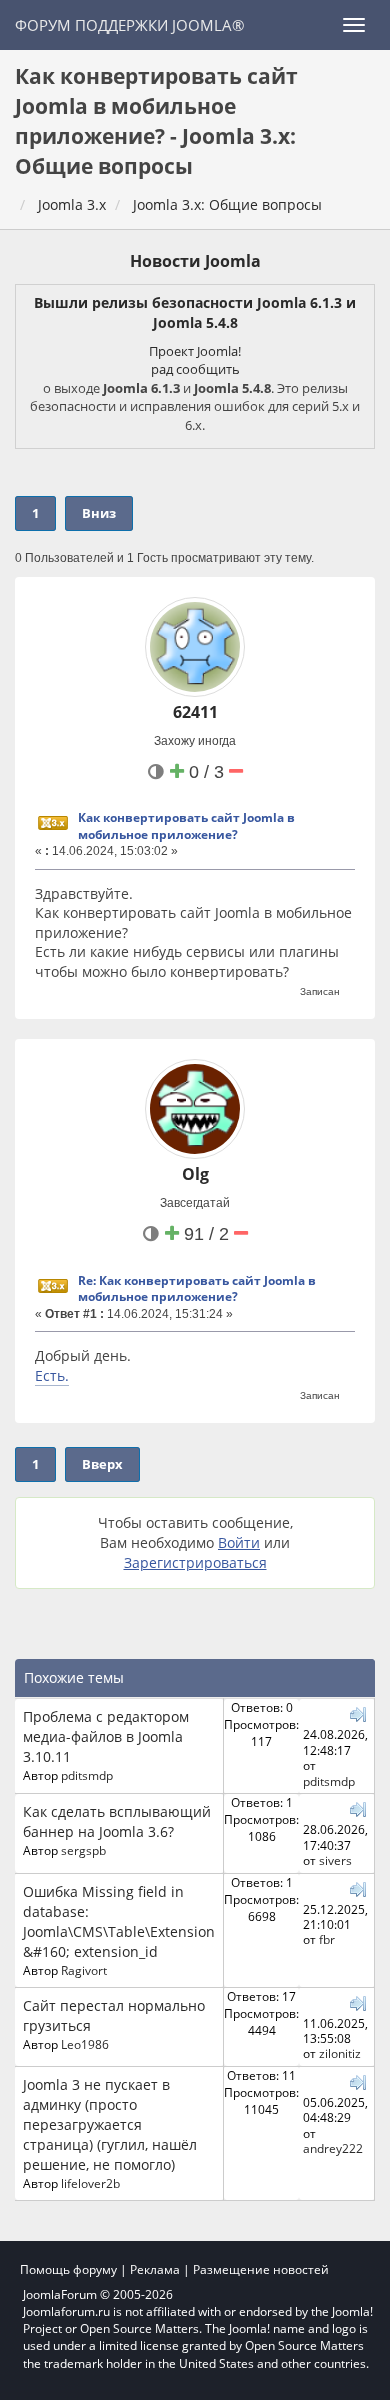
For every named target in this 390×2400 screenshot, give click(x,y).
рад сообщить (195, 369)
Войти (239, 1542)
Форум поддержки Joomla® (129, 25)
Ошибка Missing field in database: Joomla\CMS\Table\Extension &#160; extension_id (119, 1921)
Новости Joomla (195, 261)
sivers (335, 1860)
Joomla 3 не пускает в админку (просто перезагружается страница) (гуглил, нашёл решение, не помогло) (110, 2124)
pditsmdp (87, 1775)
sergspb (83, 1850)
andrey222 (333, 2148)
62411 (195, 712)
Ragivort (84, 1970)
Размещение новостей (261, 2269)
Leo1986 (85, 2044)
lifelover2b (90, 2183)
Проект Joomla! (195, 351)
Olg (195, 1174)
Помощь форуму (68, 2269)
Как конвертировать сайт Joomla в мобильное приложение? (186, 826)
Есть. (52, 1375)
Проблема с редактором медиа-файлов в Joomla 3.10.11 (106, 1736)
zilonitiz (340, 2053)
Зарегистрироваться (195, 1562)
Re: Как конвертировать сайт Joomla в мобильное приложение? (197, 1289)
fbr (327, 1939)
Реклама (155, 2269)
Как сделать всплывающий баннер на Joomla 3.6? (117, 1821)
